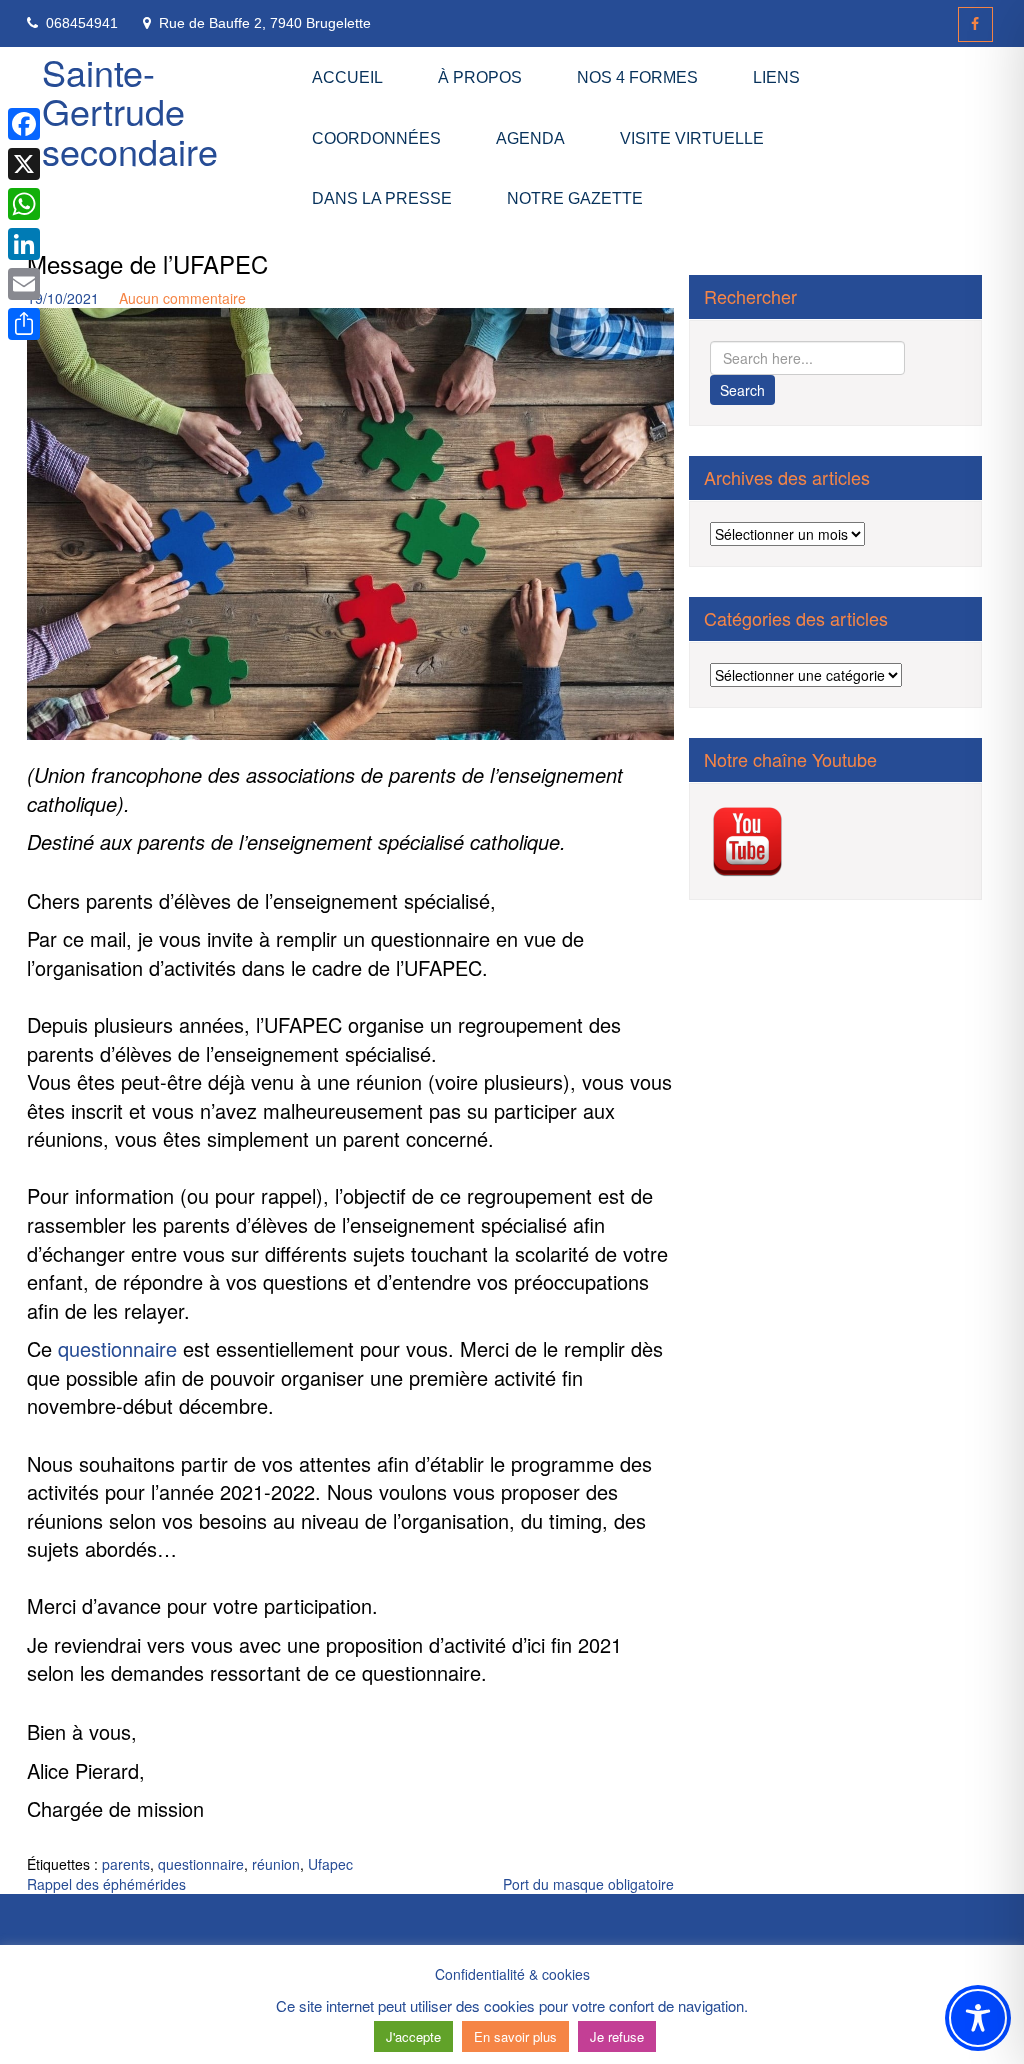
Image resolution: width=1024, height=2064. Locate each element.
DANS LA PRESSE (382, 198)
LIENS (776, 77)
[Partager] (24, 324)
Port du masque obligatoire (588, 1884)
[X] (24, 164)
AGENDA (530, 138)
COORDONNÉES (376, 138)
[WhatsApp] (24, 204)
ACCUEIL (347, 77)
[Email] (24, 284)
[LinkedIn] (24, 244)
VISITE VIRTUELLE (692, 138)
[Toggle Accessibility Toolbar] (978, 2018)
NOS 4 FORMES (637, 77)
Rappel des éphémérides (106, 1884)
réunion (276, 1864)
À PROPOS (480, 77)
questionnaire (117, 1348)
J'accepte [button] (413, 2036)
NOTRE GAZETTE (575, 198)
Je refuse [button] (617, 2036)
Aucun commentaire (182, 298)
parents (126, 1864)
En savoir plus (515, 2036)
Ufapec (330, 1864)
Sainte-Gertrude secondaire (130, 111)
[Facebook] (975, 24)
